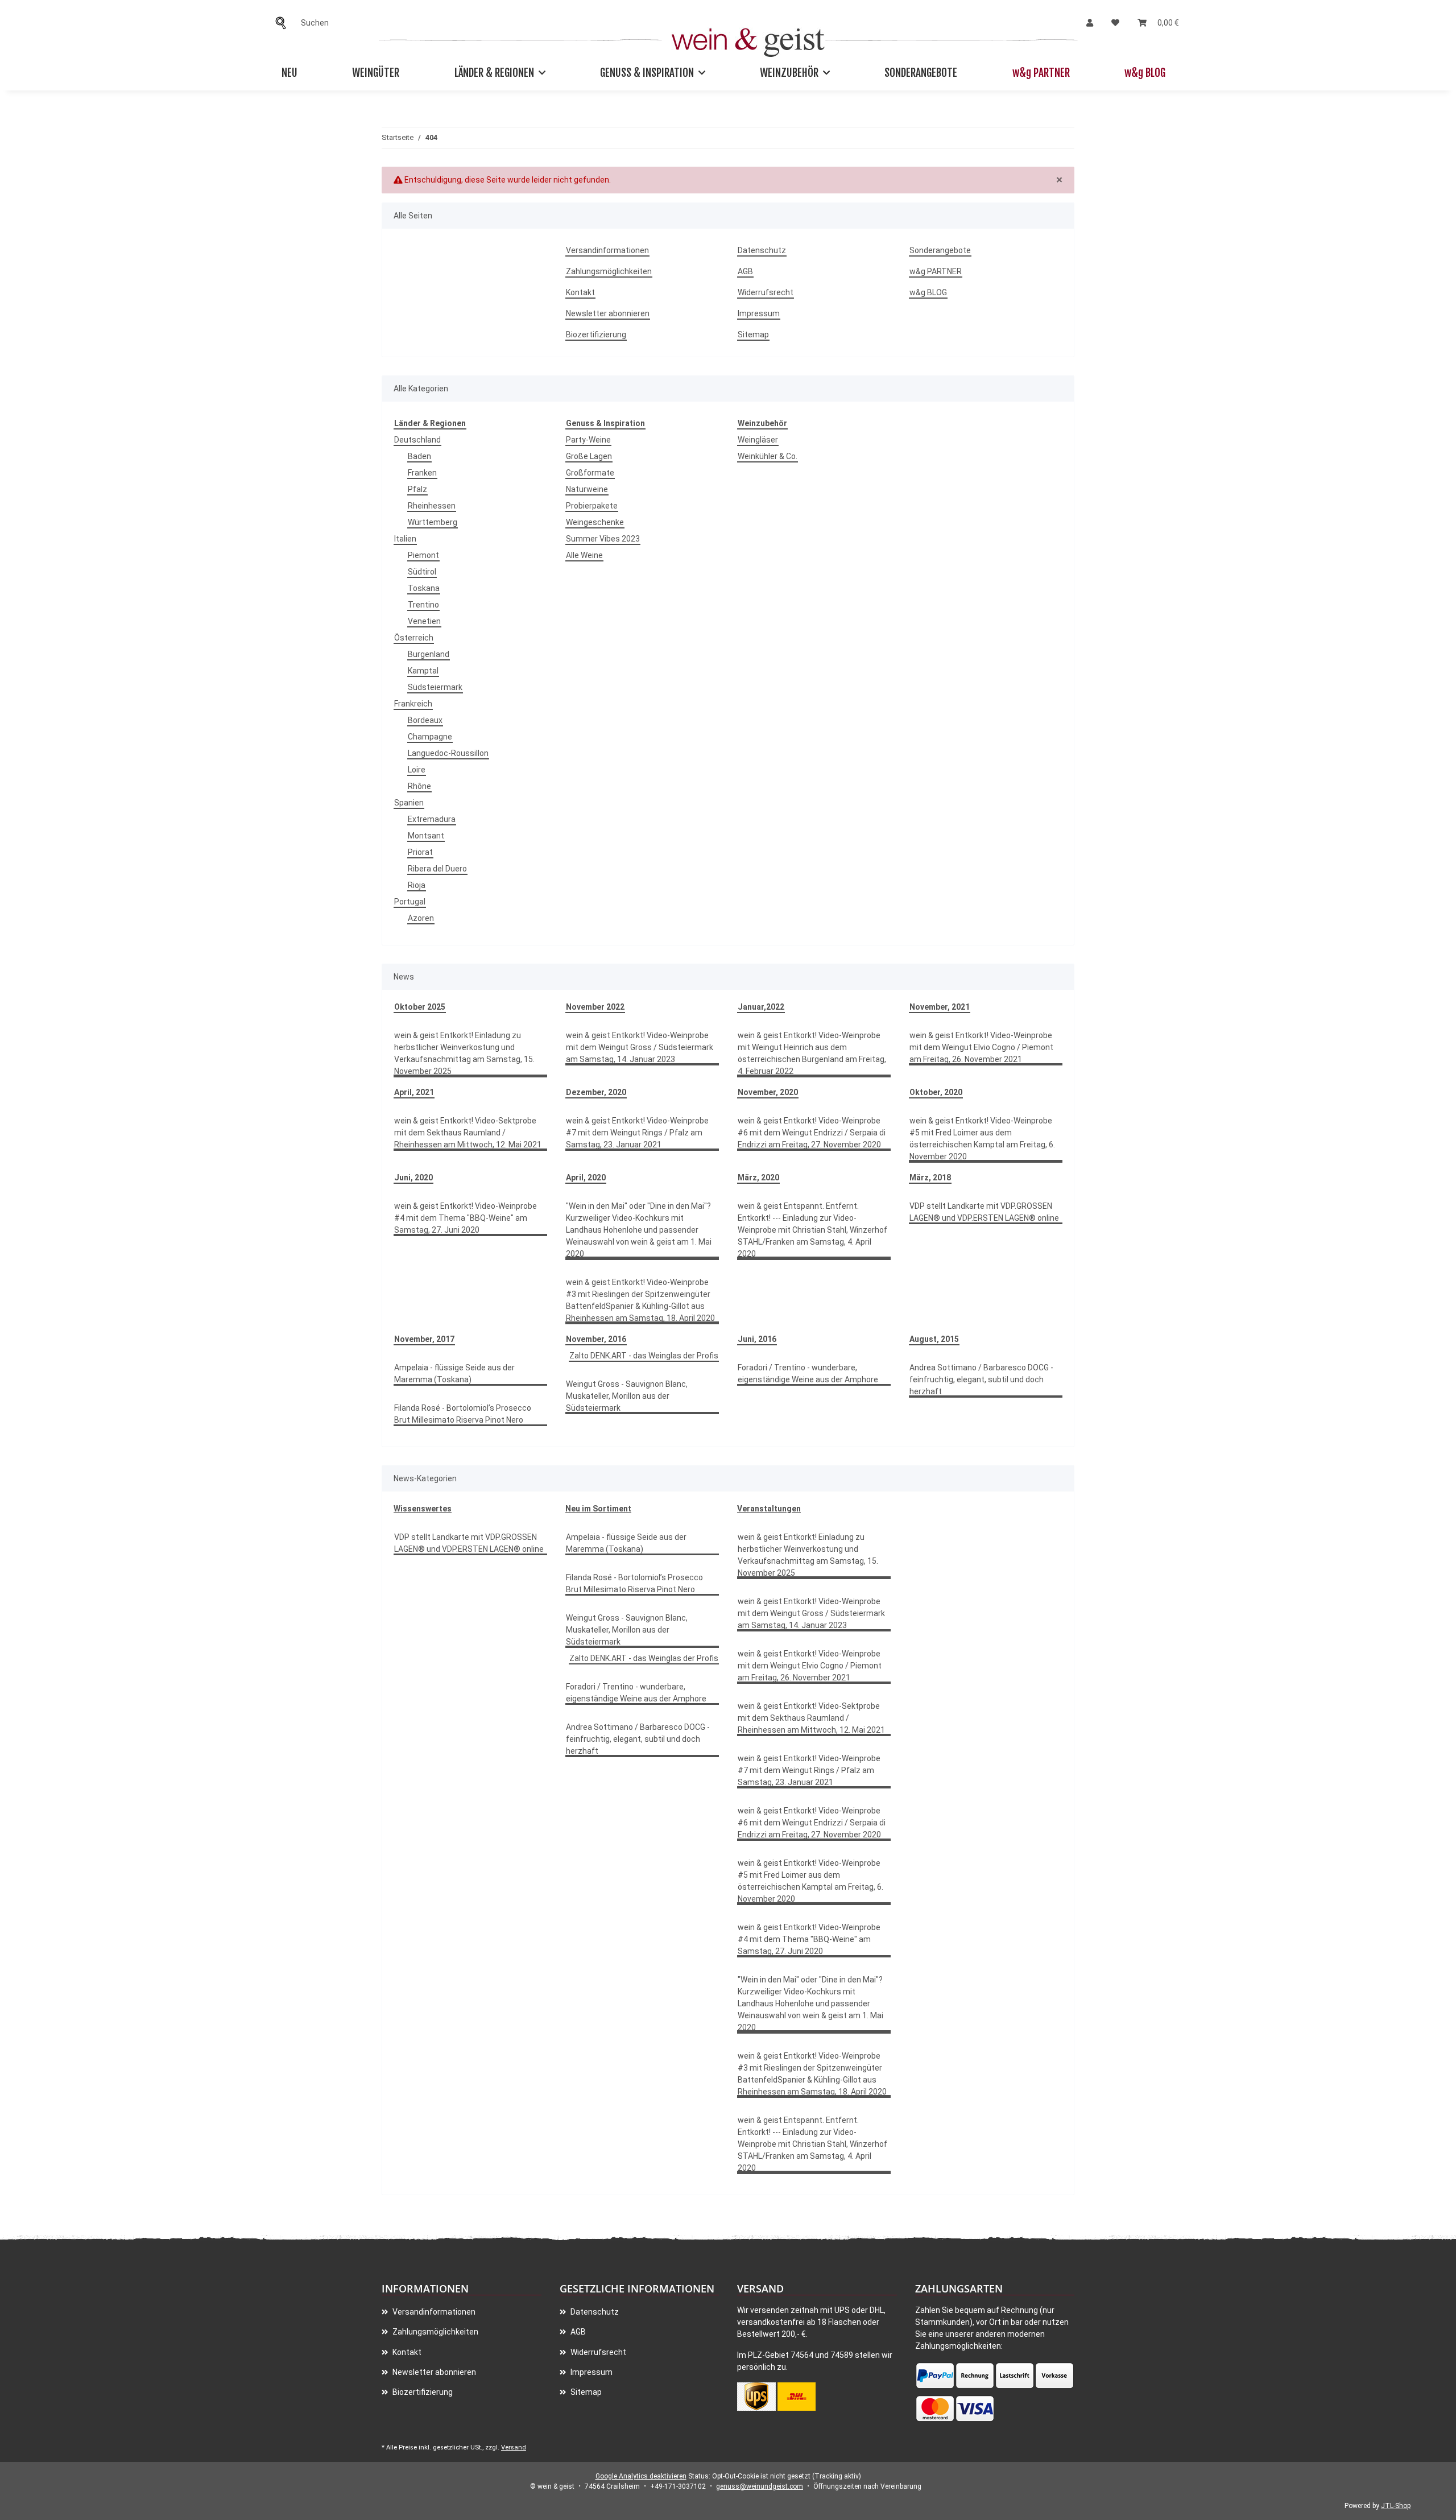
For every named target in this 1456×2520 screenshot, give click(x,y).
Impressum (759, 313)
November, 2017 (424, 1339)
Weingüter (376, 73)
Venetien (424, 621)
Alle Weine (584, 555)
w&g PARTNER (1041, 73)
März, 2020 (758, 1178)
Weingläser (758, 440)
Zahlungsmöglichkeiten (609, 271)
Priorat (420, 852)
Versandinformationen (607, 250)
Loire (417, 770)
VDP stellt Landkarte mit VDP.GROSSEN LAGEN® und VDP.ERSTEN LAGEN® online (984, 1212)
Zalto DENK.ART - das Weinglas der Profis (644, 1356)
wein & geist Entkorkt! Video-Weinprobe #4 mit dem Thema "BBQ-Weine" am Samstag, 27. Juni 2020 (466, 1218)
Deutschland (417, 440)
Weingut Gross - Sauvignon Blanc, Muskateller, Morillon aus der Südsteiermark (627, 1396)
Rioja (417, 885)
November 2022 (595, 1007)
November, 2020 (768, 1092)
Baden (419, 456)
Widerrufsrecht (766, 292)
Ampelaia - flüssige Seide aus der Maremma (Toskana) (454, 1373)
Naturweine (587, 489)
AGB (745, 271)
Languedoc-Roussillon (448, 753)
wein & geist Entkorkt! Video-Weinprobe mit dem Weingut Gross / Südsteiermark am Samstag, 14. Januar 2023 (640, 1047)
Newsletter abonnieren (608, 313)
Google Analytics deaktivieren (641, 2476)
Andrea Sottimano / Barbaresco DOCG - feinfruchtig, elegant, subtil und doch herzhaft (981, 1379)
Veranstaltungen (769, 1509)
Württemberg (433, 522)
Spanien (409, 803)
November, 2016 (596, 1339)
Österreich (414, 638)
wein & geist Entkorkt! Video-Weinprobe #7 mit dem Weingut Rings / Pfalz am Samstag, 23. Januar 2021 (637, 1133)
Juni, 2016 (757, 1339)
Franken (422, 473)
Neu (289, 73)
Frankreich (413, 704)
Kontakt (580, 292)
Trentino (423, 605)
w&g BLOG (1145, 73)
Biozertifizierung (596, 334)
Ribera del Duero (437, 869)
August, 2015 (934, 1339)
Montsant (426, 836)
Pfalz (417, 489)
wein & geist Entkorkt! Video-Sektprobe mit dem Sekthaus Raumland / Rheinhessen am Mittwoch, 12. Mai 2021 (468, 1133)
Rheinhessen (432, 506)
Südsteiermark (435, 687)
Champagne (430, 737)
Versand (514, 2447)
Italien (405, 539)
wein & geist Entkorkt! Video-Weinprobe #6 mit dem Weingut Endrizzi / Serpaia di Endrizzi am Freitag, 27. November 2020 (812, 1133)
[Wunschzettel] (1115, 23)
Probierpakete (592, 506)
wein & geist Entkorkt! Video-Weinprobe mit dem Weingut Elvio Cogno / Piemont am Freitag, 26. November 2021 (981, 1047)
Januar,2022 (761, 1007)
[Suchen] (284, 23)
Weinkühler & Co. (768, 456)
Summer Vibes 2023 (603, 539)
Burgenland (429, 654)
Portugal (410, 902)
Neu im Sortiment (598, 1509)
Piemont (423, 555)
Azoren (421, 918)
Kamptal (423, 671)
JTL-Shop (1396, 2506)
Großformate (590, 473)
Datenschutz (762, 250)
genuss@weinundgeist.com (760, 2486)
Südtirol (422, 572)
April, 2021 (414, 1092)
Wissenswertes (423, 1509)
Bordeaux (425, 720)
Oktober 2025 (420, 1007)
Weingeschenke (595, 522)
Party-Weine (588, 440)
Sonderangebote (921, 73)
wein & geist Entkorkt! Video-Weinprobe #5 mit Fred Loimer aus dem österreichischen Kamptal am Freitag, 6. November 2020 (982, 1139)
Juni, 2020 (413, 1178)
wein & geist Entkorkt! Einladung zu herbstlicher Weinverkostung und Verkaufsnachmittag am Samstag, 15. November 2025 (464, 1053)
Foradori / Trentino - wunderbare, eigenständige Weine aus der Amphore (808, 1373)
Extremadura (432, 819)
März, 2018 (930, 1178)
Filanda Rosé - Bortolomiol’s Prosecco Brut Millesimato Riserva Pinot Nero (463, 1414)
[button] (1090, 23)
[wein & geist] (748, 40)
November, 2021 (940, 1007)
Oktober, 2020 (936, 1092)
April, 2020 (586, 1178)
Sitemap (753, 334)
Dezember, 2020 (596, 1092)
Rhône (419, 786)
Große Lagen (589, 456)
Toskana (424, 588)
